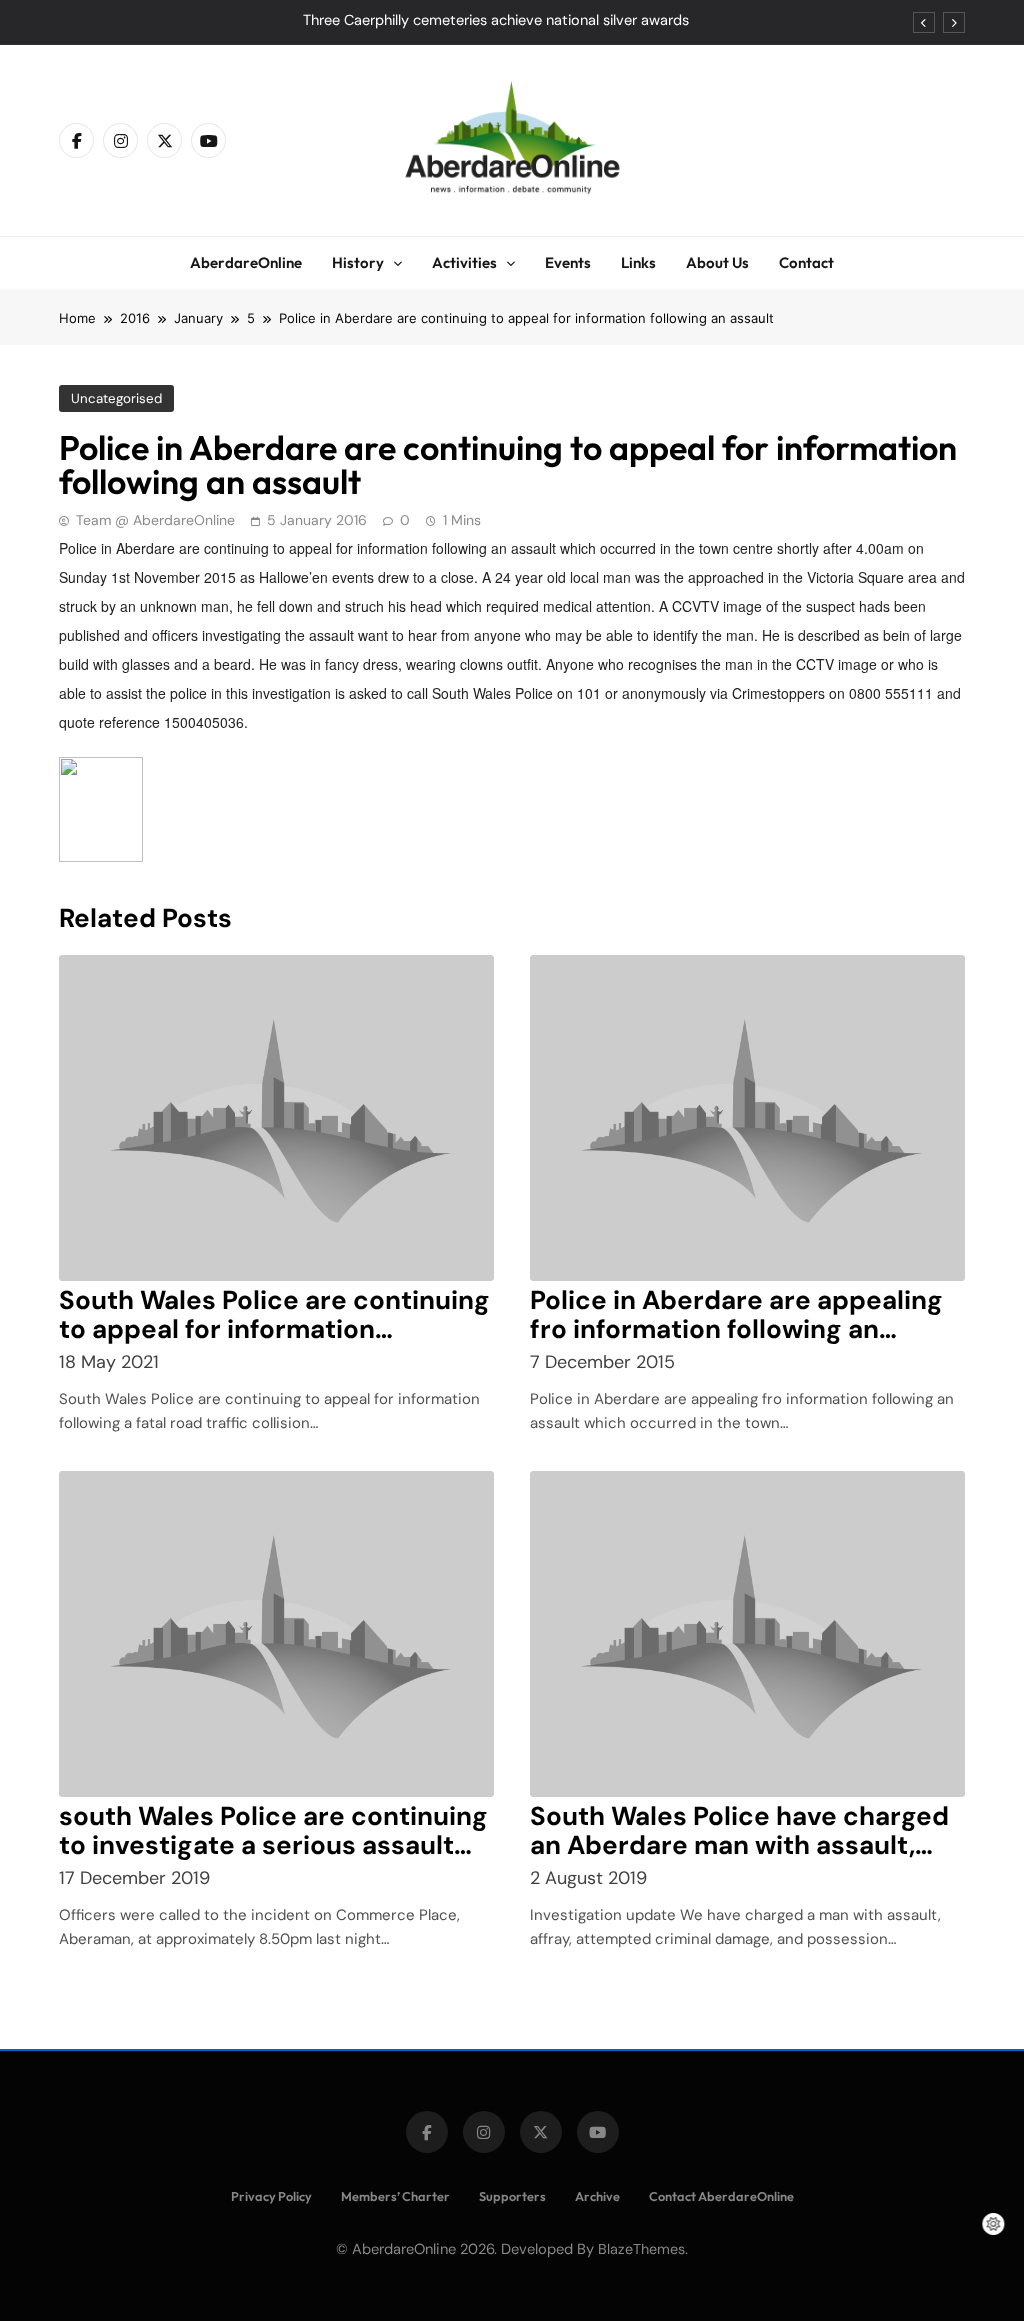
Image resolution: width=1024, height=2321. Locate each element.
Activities (464, 262)
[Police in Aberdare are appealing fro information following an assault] (747, 1118)
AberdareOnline (246, 262)
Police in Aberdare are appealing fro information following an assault (736, 1329)
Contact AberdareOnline (721, 2196)
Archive (597, 2196)
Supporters (512, 2196)
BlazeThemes (641, 2249)
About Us (717, 262)
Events (568, 262)
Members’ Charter (395, 2196)
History (358, 262)
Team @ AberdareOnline (155, 520)
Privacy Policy (271, 2196)
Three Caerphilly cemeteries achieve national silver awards (496, 21)
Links (638, 262)
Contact (806, 262)
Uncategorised (116, 398)
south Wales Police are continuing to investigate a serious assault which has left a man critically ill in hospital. (276, 1859)
